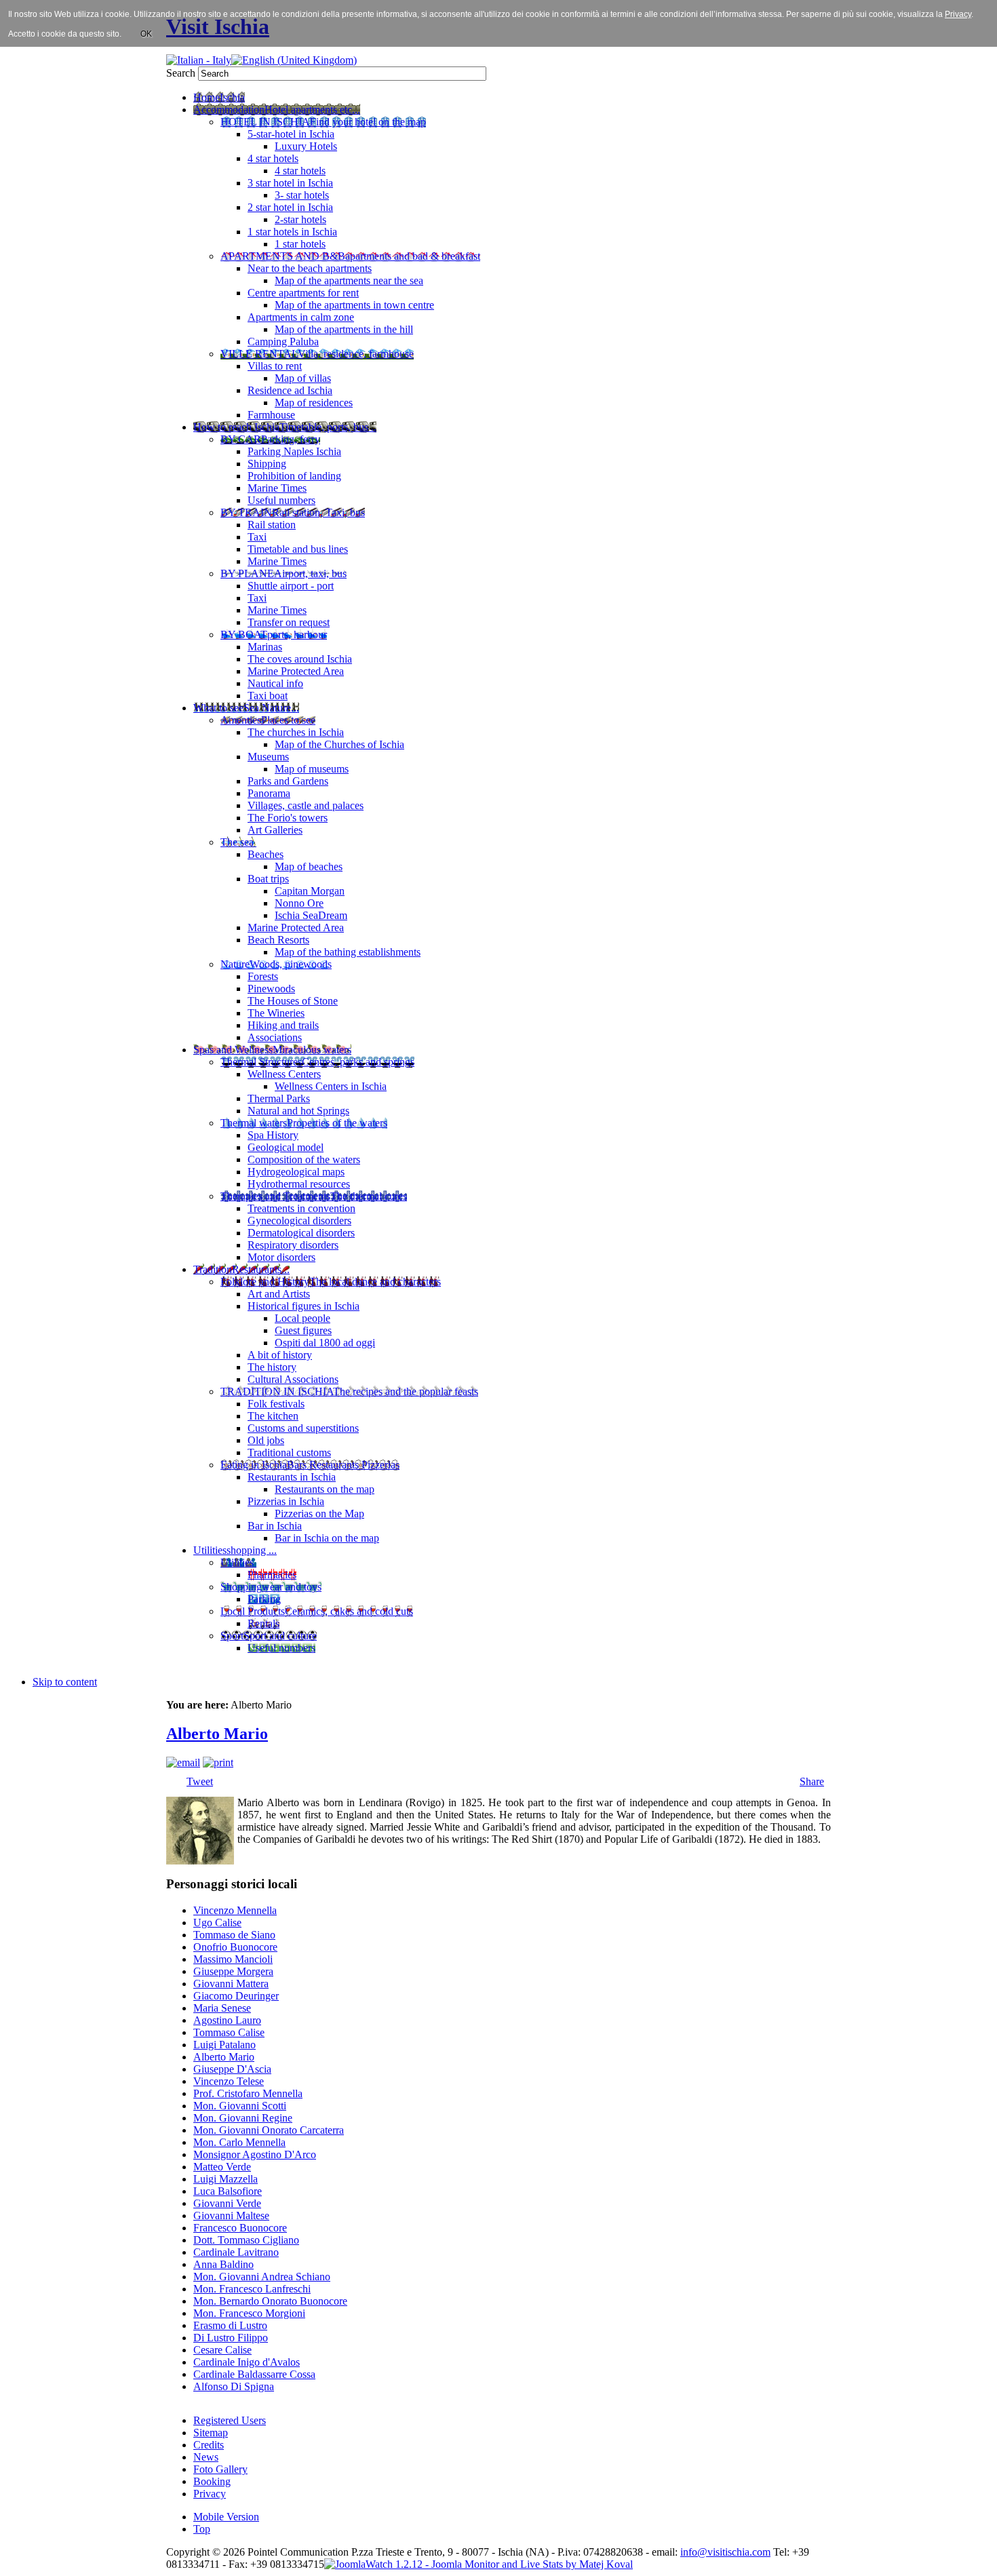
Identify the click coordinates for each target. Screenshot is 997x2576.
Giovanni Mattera (231, 1984)
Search (182, 73)
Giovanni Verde (227, 2203)
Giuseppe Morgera (233, 1971)
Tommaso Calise (229, 2032)
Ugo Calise (217, 1923)
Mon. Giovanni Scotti (240, 2106)
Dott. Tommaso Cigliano (246, 2240)
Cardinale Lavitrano (236, 2252)
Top (202, 2529)
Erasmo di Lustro (230, 2325)
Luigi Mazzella (226, 2179)
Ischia (510, 2552)
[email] (183, 1762)
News (206, 2457)
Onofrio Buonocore (235, 1947)
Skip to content (65, 1682)
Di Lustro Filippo (231, 2338)
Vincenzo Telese (229, 2081)
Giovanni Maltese (231, 2216)
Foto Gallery (220, 2469)
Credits (209, 2445)
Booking (212, 2481)
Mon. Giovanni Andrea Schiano (262, 2277)
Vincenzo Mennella (235, 1910)
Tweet (200, 1781)
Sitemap (211, 2433)
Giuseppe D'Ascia (232, 2069)
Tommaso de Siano (234, 1935)
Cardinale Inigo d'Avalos (247, 2362)
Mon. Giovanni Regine (243, 2118)
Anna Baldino (223, 2264)
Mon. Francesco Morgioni (249, 2313)
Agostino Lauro (227, 2020)
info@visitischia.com (725, 2552)
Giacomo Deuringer (236, 1996)
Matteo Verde (222, 2167)
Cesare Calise (222, 2350)
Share (812, 1781)
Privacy (210, 2494)
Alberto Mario (217, 1734)
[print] (218, 1762)
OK (146, 34)
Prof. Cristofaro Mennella (248, 2093)
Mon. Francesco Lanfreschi (252, 2289)
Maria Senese (222, 2008)
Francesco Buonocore (240, 2228)
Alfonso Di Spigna (234, 2386)
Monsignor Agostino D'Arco (255, 2154)
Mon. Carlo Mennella (239, 2142)
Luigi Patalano (224, 2045)
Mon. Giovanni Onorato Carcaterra (269, 2130)
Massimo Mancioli (233, 1959)
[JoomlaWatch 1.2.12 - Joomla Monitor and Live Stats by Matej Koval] (478, 2564)
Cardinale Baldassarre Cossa (254, 2374)
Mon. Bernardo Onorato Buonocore (270, 2301)
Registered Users (230, 2420)
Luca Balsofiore (228, 2191)
